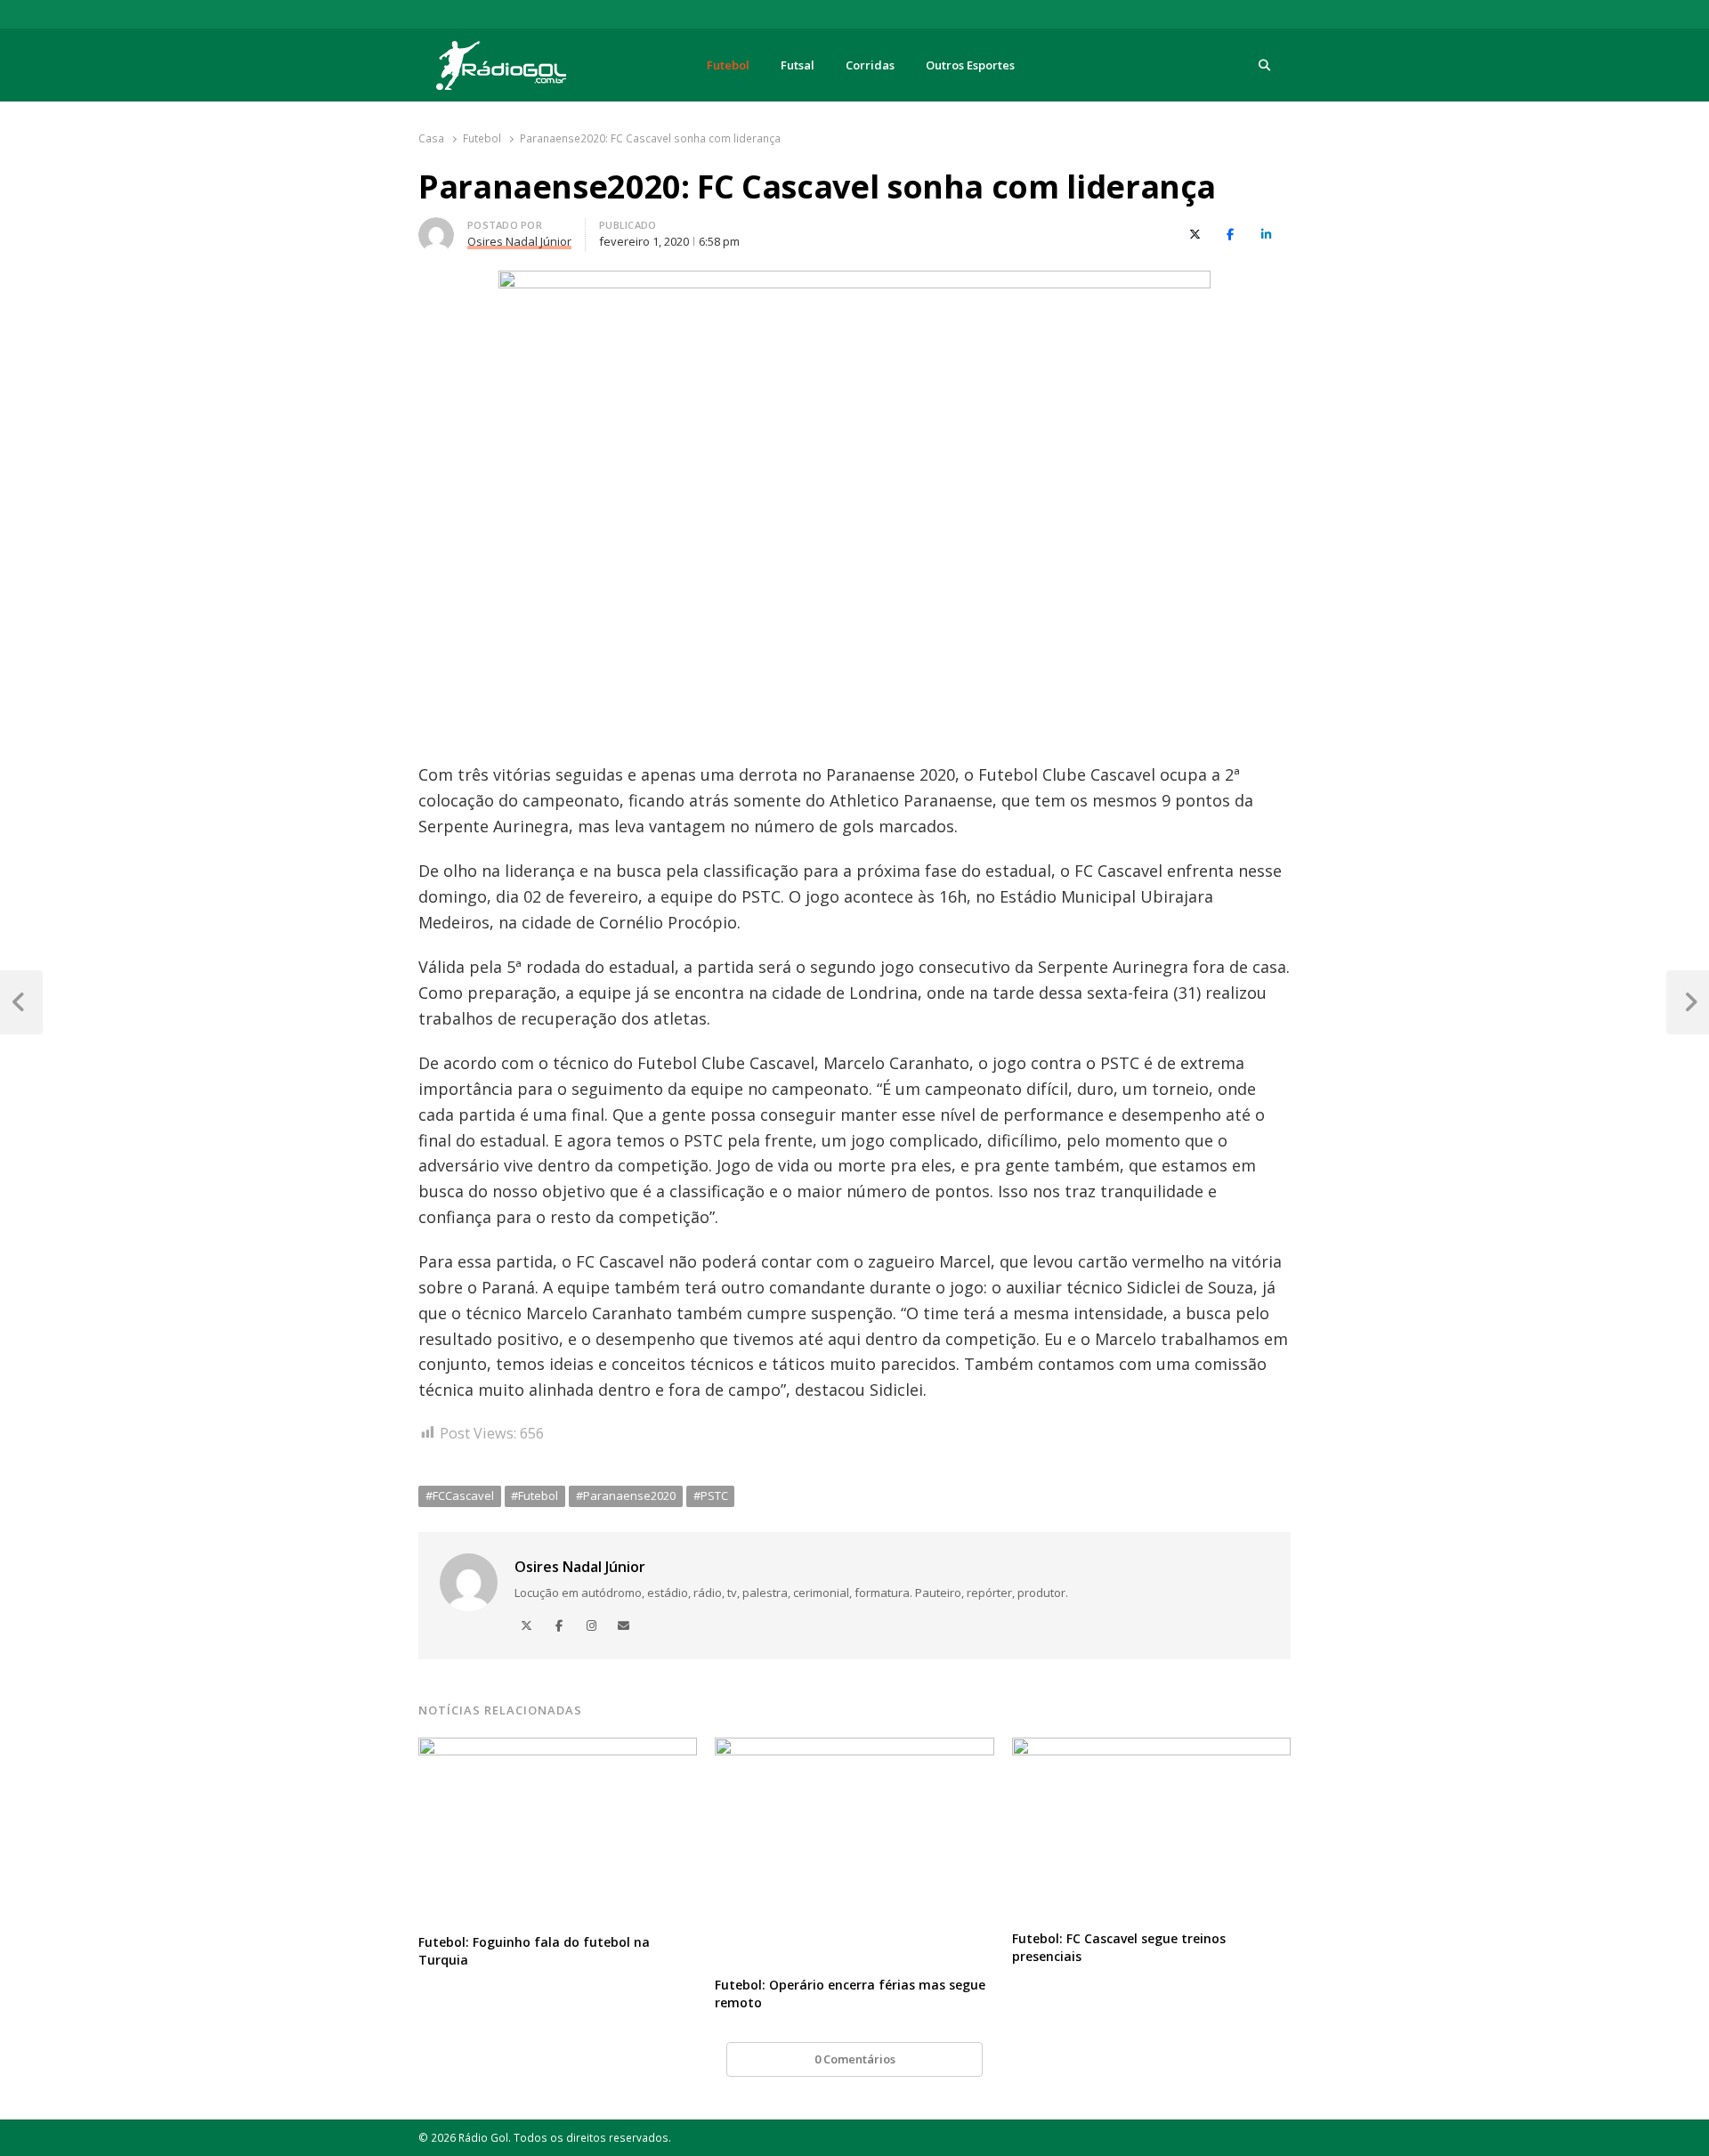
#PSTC (711, 1495)
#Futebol (535, 1495)
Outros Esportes (970, 65)
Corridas (870, 65)
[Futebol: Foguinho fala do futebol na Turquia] (558, 1748)
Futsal (798, 65)
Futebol (728, 65)
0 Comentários (855, 2059)
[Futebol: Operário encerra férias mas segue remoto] (854, 1748)
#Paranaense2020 (626, 1495)
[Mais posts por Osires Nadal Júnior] (436, 228)
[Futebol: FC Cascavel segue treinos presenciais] (1151, 1748)
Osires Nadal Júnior (580, 1567)
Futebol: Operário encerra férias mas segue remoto (850, 1994)
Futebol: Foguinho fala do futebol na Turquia (534, 1951)
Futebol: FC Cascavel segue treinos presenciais (1119, 1947)
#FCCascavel (460, 1495)
